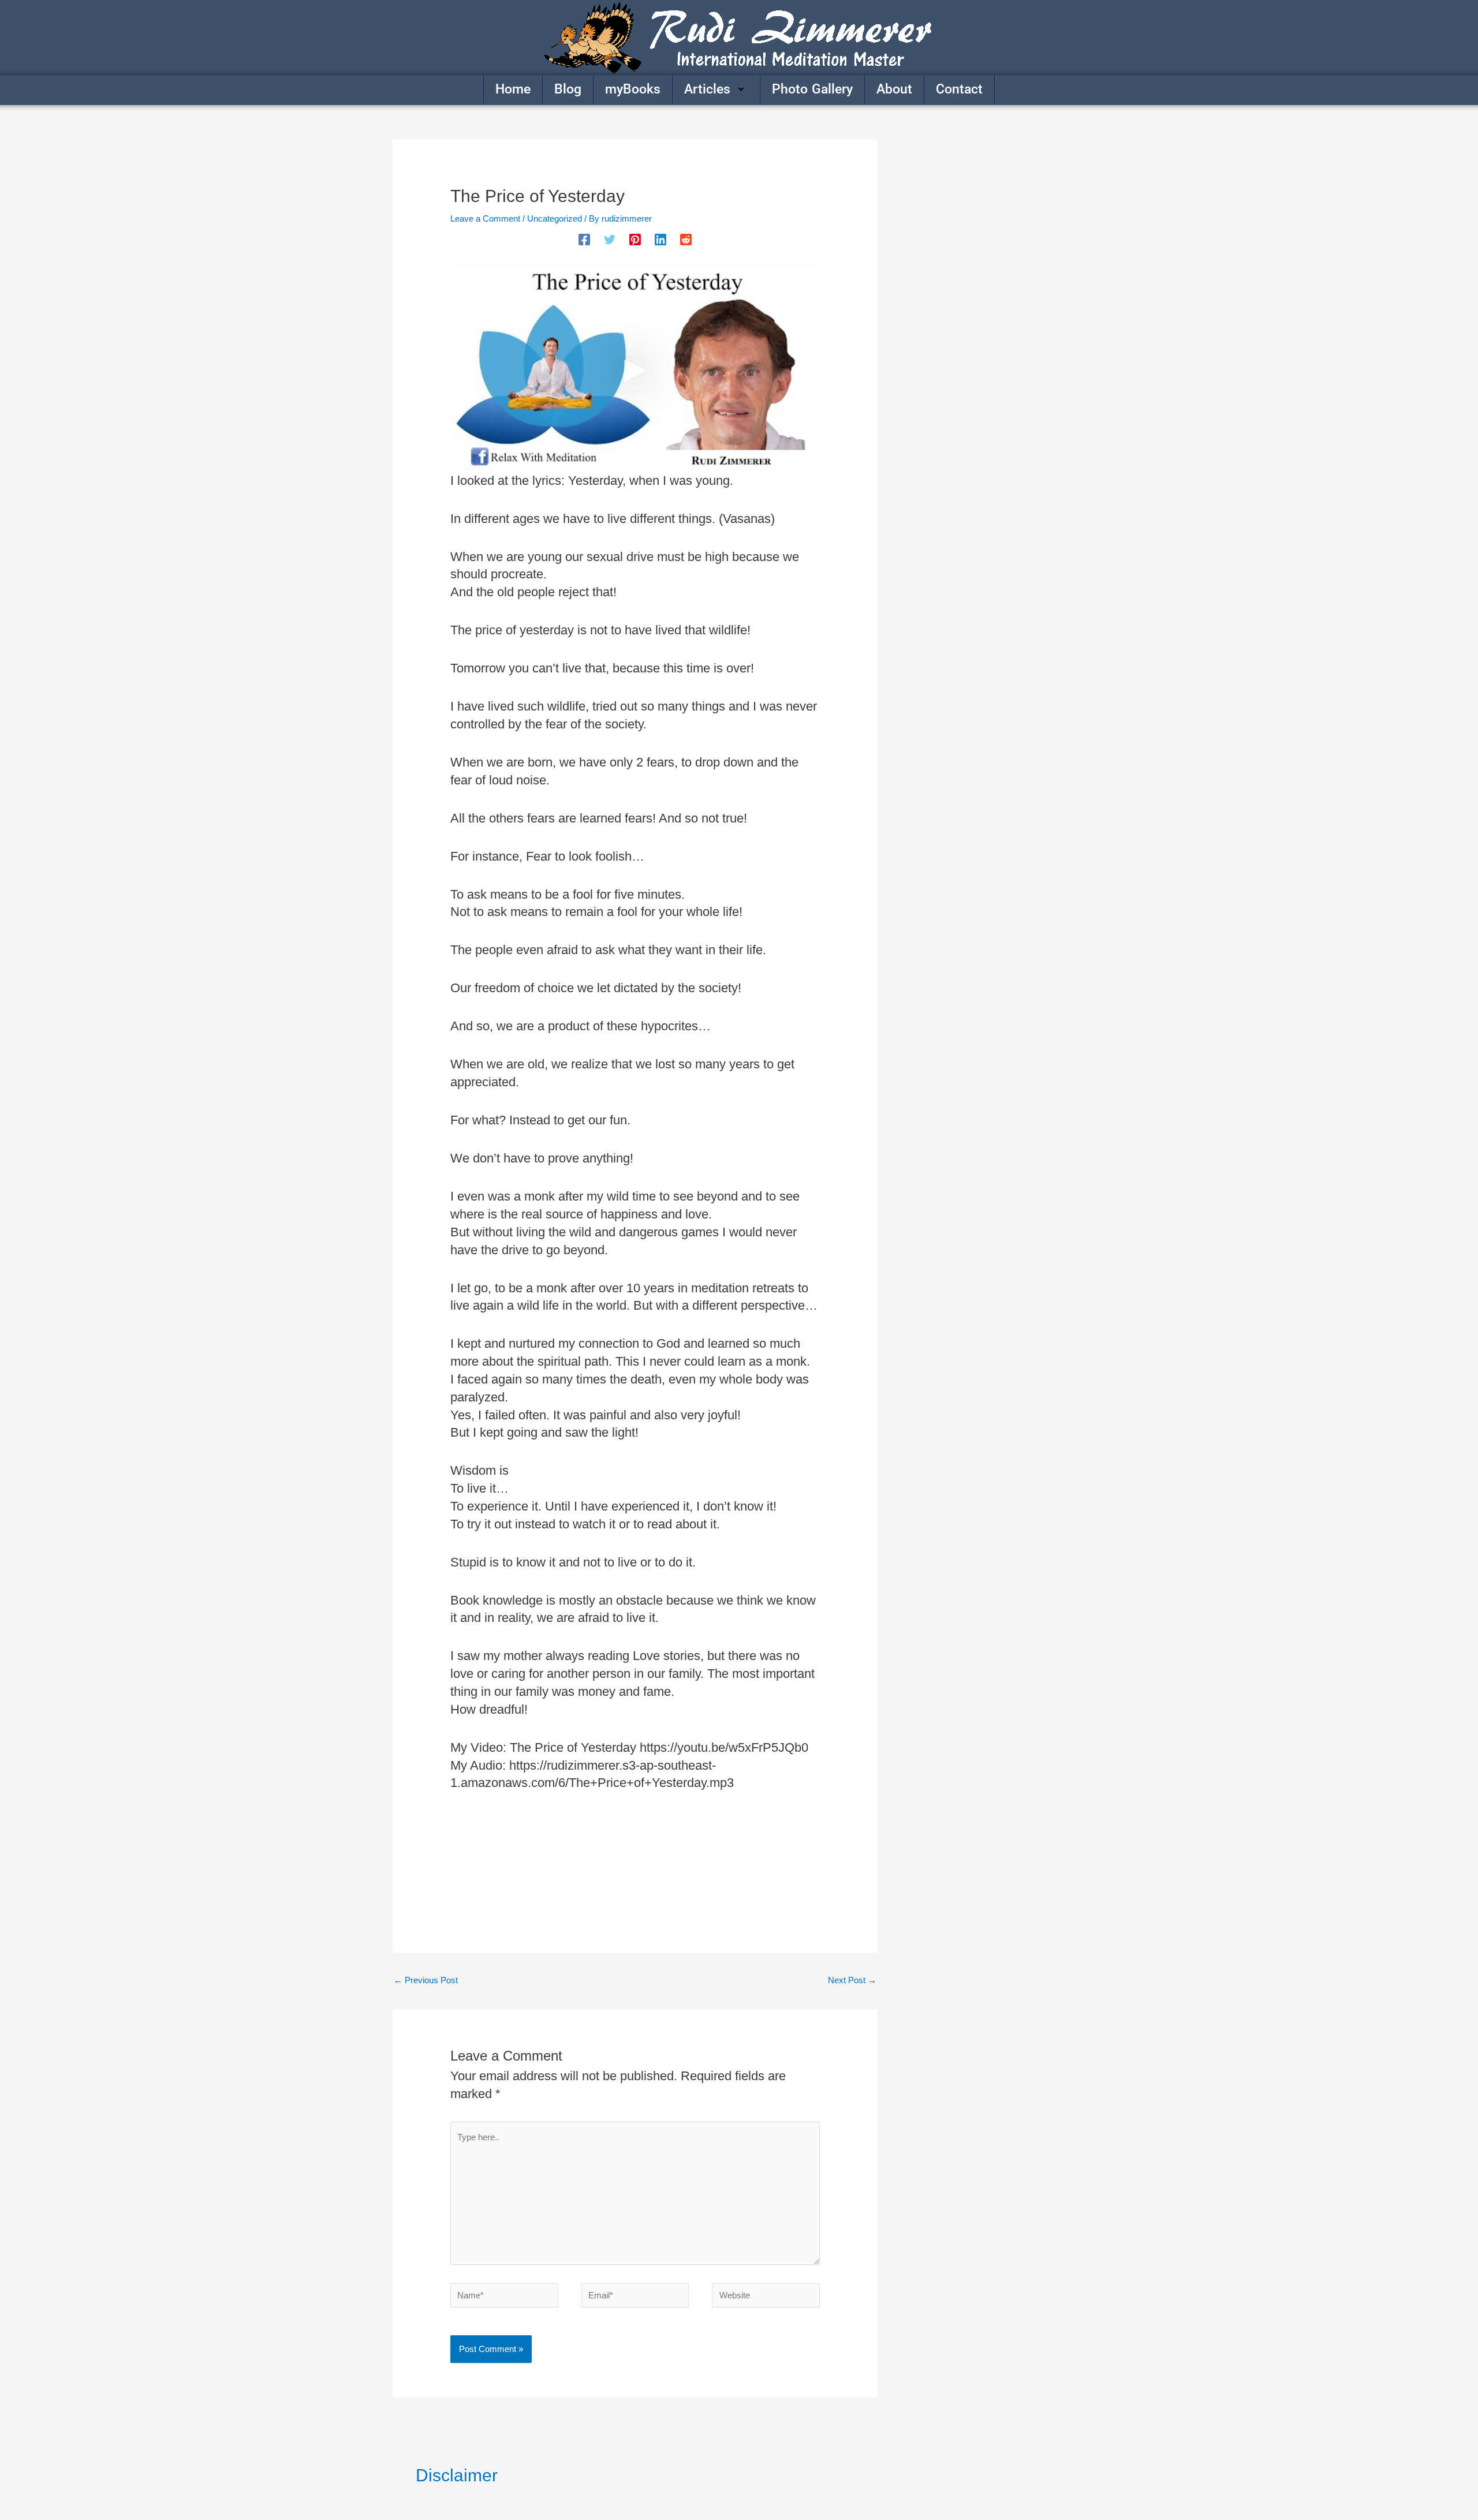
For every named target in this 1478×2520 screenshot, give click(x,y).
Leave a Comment (485, 218)
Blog (568, 89)
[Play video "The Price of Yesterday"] (635, 368)
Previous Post (426, 1980)
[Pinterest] (635, 240)
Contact (959, 89)
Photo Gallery (812, 89)
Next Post (852, 1980)
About (894, 89)
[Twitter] (610, 240)
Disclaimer (457, 2475)
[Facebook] (584, 240)
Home (513, 89)
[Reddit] (686, 240)
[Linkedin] (660, 240)
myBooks (633, 89)
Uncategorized (555, 218)
